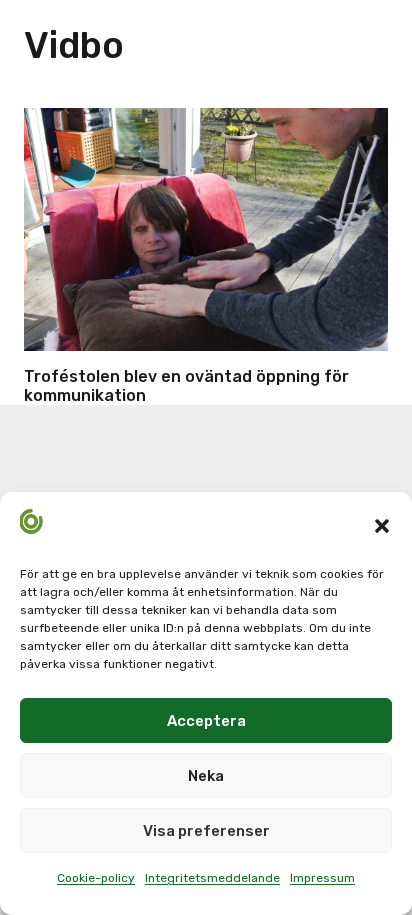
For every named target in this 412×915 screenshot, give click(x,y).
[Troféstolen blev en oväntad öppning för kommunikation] (206, 229)
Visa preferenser (206, 831)
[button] (382, 526)
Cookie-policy (96, 878)
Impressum (322, 878)
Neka (206, 776)
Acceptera (206, 721)
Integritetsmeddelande (212, 878)
